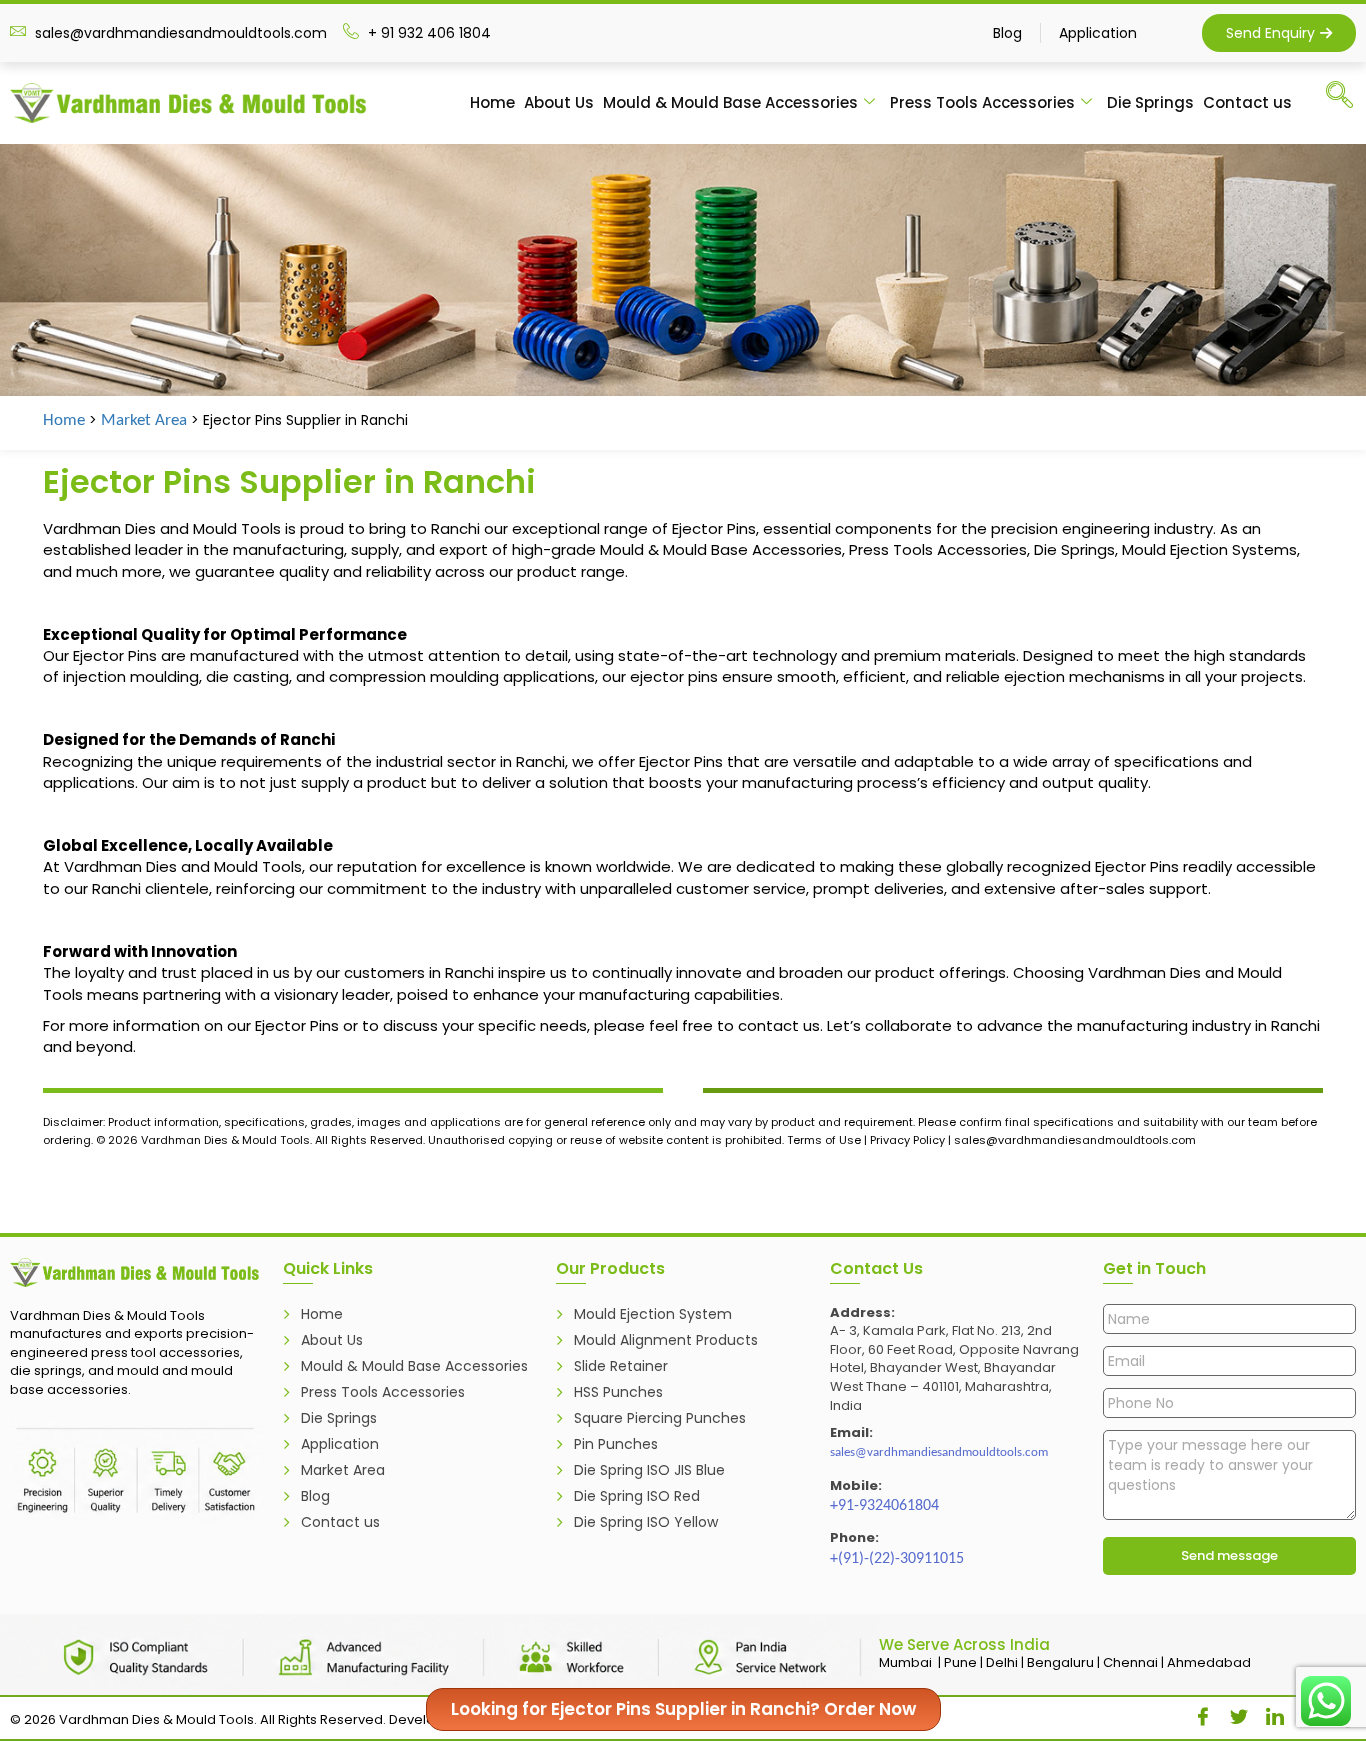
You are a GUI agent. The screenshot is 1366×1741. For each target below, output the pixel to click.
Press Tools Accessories (982, 102)
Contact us (1247, 102)
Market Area (144, 420)
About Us (559, 102)
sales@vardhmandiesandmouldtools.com (939, 1452)
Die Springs (1150, 102)
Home (492, 102)
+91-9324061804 (884, 1506)
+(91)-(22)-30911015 (897, 1559)
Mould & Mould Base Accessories (730, 102)
